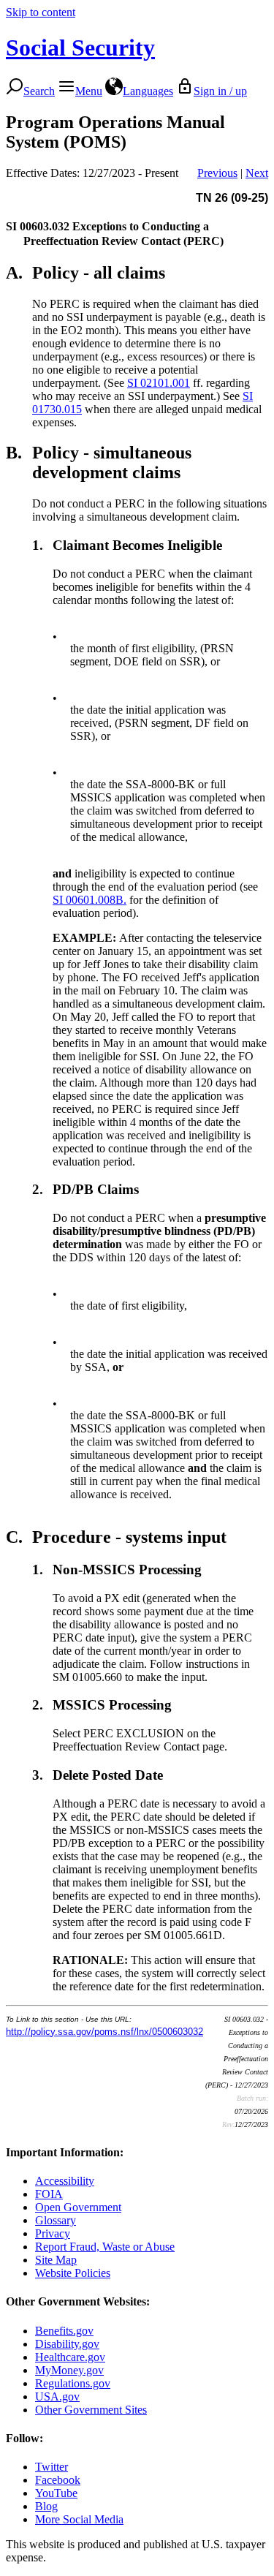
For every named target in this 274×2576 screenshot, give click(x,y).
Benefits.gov (64, 2331)
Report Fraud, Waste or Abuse (105, 2247)
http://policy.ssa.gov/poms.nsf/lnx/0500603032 (104, 2032)
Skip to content (41, 12)
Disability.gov (67, 2344)
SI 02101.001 (159, 383)
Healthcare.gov (70, 2357)
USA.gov (57, 2396)
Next (257, 173)
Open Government (78, 2207)
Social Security (80, 48)
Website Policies (73, 2273)
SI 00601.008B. (90, 900)
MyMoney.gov (69, 2370)
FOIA (49, 2194)
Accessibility (65, 2181)
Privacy (53, 2233)
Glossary (56, 2220)
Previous (217, 173)
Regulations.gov (73, 2383)
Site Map (56, 2260)
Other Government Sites (91, 2410)
